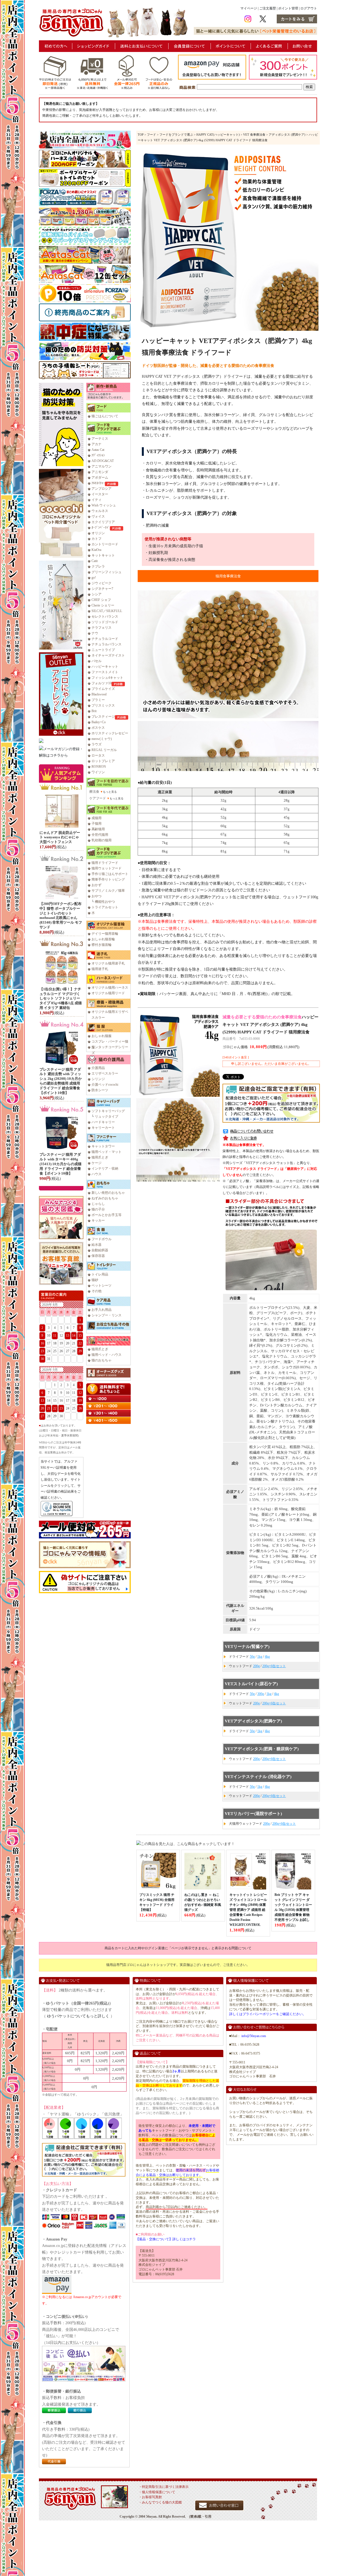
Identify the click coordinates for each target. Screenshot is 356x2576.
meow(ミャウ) (102, 739)
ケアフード (98, 798)
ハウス (97, 1174)
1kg (260, 1657)
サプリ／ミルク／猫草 (108, 891)
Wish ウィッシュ (104, 505)
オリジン (98, 533)
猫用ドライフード (105, 863)
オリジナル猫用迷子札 (108, 963)
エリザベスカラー (105, 1073)
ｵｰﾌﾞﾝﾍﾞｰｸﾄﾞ (101, 528)
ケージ (97, 1163)
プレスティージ (103, 717)
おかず (97, 885)
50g (252, 1657)
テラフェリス (102, 628)
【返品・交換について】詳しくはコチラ (166, 2239)
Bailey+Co (99, 722)
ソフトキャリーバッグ (108, 1111)
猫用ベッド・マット (107, 1152)
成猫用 (97, 818)
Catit (95, 561)
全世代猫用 (100, 835)
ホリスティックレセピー (110, 733)
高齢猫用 (98, 829)
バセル (97, 661)
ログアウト (309, 8)
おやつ (97, 896)
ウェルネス (100, 511)
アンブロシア (102, 489)
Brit (94, 711)
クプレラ (98, 566)
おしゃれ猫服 (102, 1036)
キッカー (98, 1220)
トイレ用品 (100, 1274)
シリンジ (98, 1079)
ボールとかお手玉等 (107, 1215)
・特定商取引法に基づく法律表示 (164, 2487)
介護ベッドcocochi (105, 1085)
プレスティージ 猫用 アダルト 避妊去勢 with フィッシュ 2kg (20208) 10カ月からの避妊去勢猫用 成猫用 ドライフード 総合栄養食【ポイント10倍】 (61, 1081)
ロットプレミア (103, 761)
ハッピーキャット (105, 667)
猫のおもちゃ (102, 1360)
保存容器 (98, 1256)
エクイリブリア (103, 522)
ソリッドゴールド (105, 622)
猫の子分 (98, 1209)
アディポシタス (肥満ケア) (287, 135)
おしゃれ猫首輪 (103, 939)
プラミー (98, 700)
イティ (97, 500)
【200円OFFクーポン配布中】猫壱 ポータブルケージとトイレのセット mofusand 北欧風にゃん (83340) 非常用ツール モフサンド (61, 915)
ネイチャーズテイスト (108, 655)
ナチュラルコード (105, 639)
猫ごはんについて (105, 416)
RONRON (99, 767)
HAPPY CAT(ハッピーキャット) (218, 135)
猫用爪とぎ (100, 1157)
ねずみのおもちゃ (105, 1198)
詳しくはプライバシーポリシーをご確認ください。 (268, 2014)
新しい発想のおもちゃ (108, 1193)
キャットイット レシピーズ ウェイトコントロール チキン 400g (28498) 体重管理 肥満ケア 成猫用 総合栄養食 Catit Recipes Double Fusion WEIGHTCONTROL (248, 1910)
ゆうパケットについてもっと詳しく (78, 2016)
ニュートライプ (103, 650)
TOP (141, 135)
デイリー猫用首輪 (105, 934)
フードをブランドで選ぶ (176, 135)
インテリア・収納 (105, 1168)
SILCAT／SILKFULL (107, 611)
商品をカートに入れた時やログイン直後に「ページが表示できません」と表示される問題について (178, 1948)
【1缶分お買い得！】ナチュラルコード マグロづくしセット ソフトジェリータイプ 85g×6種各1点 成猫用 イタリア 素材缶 (61, 999)
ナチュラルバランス (107, 644)
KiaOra (96, 550)
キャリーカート (103, 1128)
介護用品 (98, 1068)
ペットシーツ (102, 1285)
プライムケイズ (103, 689)
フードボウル (102, 1239)
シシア (97, 594)
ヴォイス (98, 516)
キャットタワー (103, 1146)
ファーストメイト (105, 672)
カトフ (97, 539)
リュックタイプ (107, 1117)
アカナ (97, 444)
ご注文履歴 (268, 8)
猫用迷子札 (100, 969)
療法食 (94, 792)
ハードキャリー (103, 1122)
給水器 (97, 1245)
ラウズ (97, 744)
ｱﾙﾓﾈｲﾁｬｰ (98, 483)
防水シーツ (100, 1090)
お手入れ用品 (102, 1310)
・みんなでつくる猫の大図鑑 (160, 2502)
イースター (100, 494)
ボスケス (98, 728)
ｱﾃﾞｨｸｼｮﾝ (98, 455)
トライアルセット (105, 907)
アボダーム (100, 478)
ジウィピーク (102, 583)
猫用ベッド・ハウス (107, 1355)
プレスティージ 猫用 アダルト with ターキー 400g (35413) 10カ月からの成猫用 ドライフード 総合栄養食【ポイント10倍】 (60, 1164)
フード (151, 135)
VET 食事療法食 (254, 135)
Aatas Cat (98, 450)
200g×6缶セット (274, 1666)
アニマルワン (102, 466)
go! (94, 578)
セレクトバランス (105, 616)
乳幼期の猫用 (102, 840)
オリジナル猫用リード (108, 993)
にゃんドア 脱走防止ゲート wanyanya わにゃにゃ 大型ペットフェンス (60, 837)
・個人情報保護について (157, 2492)
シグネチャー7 (102, 589)
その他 (97, 1291)
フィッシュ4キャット (107, 678)
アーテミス (100, 439)
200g (256, 1666)
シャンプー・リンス (107, 1315)
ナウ (95, 633)
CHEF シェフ (101, 600)
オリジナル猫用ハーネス (110, 988)
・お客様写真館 (150, 2497)
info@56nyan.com (254, 2036)
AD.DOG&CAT (103, 461)
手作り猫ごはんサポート (110, 874)
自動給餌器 (100, 1250)
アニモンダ (100, 472)
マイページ (249, 8)
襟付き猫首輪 (102, 945)
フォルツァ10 (102, 683)
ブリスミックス (103, 705)
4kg (267, 1657)
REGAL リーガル (104, 750)
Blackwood (99, 694)
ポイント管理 (288, 8)
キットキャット (103, 555)
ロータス (98, 755)
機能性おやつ (105, 902)
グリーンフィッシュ (107, 572)
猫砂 (95, 1280)
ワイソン (98, 772)
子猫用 (97, 824)
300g (261, 1694)
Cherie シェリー (103, 605)
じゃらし (98, 1204)
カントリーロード (105, 544)
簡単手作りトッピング (108, 879)
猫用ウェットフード (107, 868)
